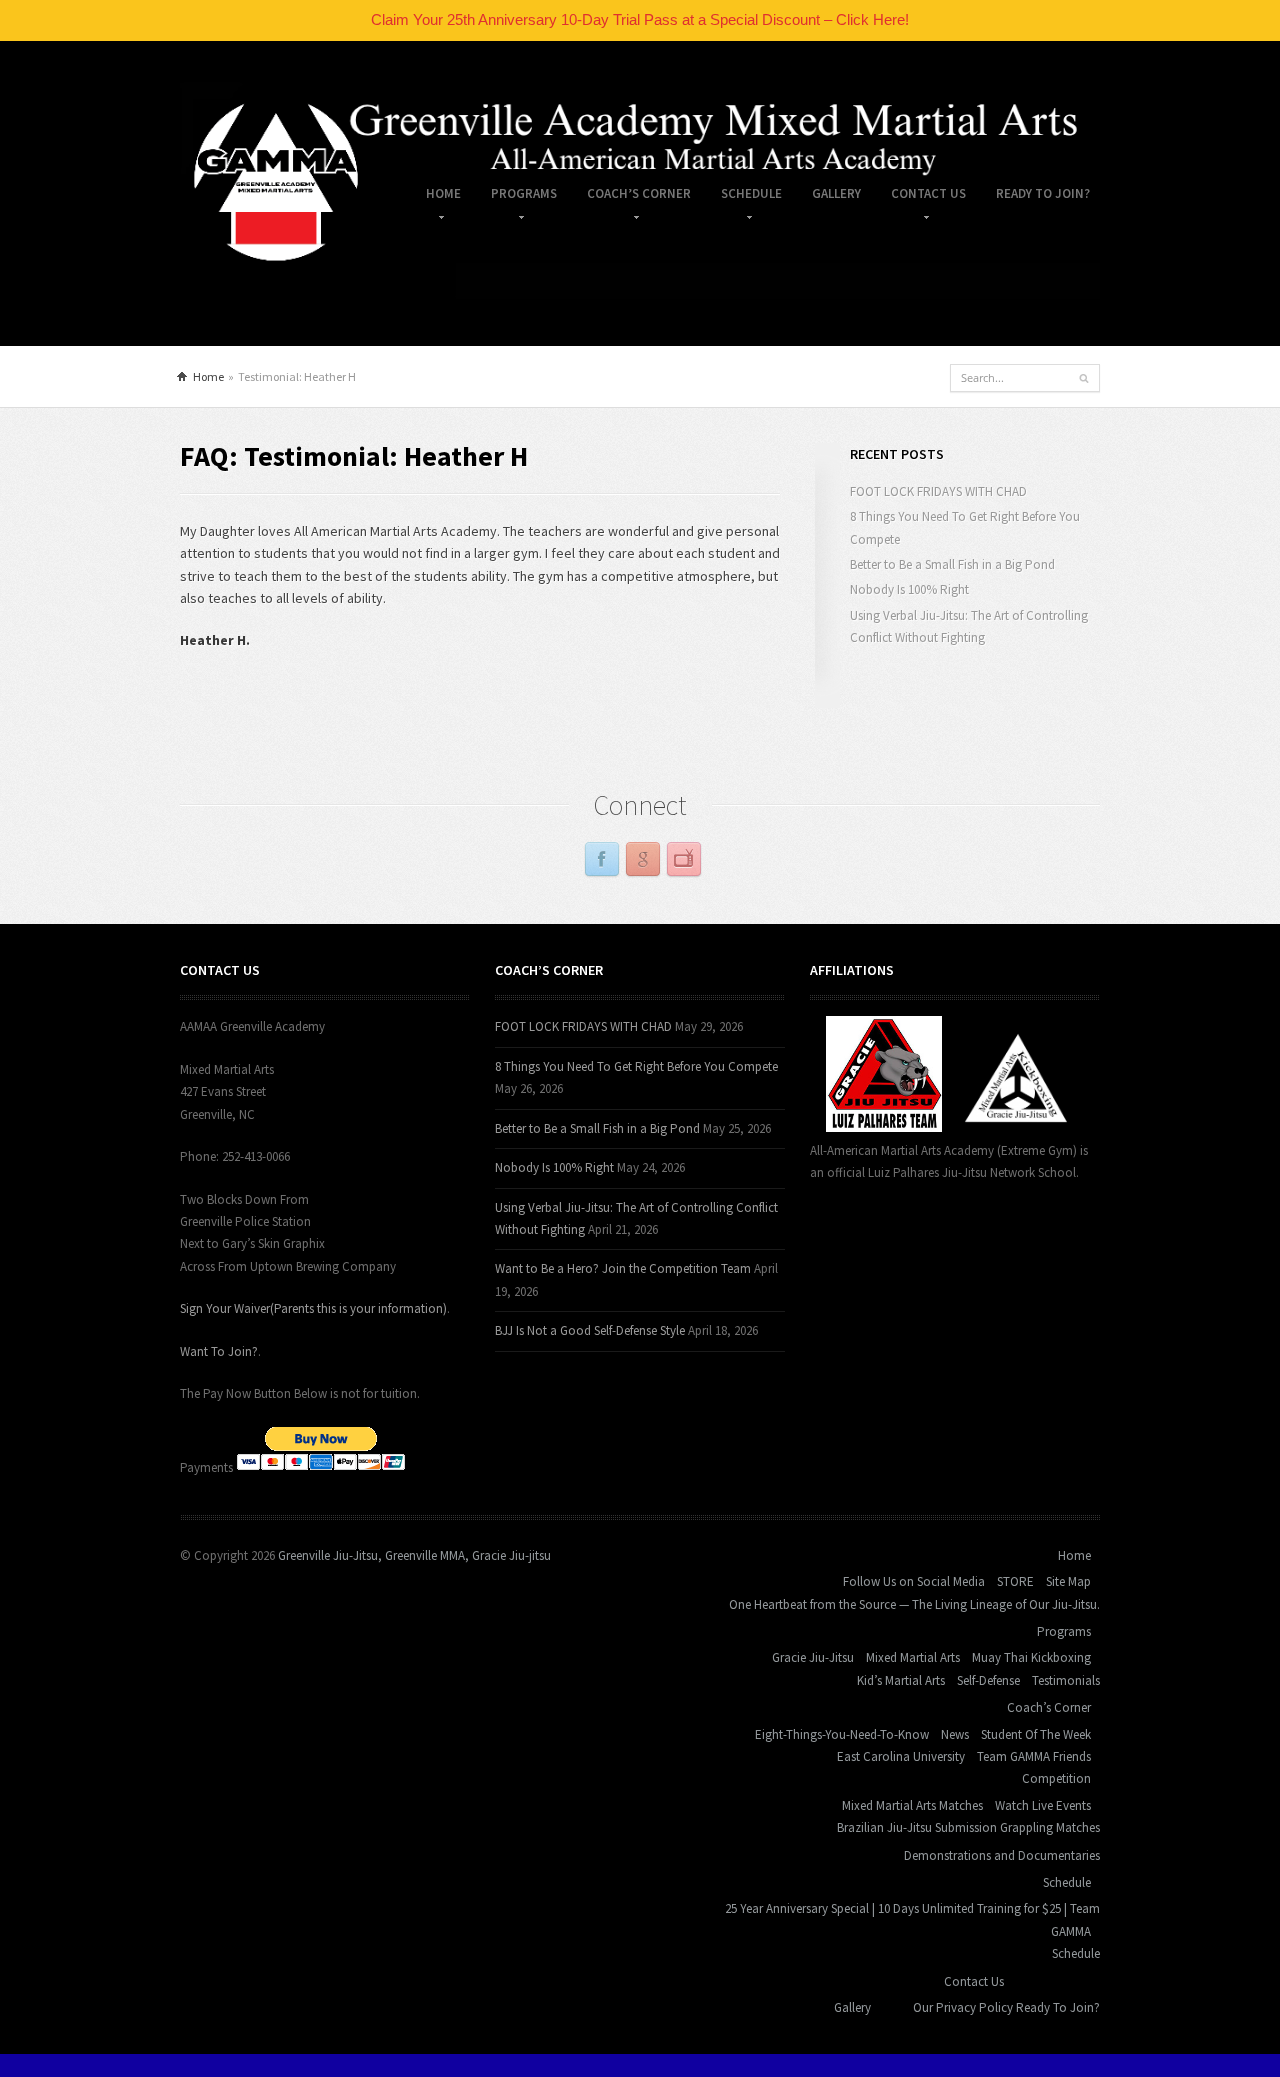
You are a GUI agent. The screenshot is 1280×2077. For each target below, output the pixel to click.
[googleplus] (643, 860)
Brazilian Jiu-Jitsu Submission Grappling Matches (968, 1827)
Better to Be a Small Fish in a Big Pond (952, 564)
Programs (516, 197)
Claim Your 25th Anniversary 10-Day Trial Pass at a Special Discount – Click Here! (640, 19)
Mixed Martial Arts (913, 1657)
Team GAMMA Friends (1034, 1756)
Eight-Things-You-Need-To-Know (842, 1734)
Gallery (836, 193)
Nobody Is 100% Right (909, 589)
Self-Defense (988, 1680)
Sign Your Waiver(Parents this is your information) (313, 1308)
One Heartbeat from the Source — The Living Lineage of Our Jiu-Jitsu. (914, 1604)
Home (436, 197)
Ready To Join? (1043, 193)
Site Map (1068, 1581)
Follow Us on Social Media (914, 1581)
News (955, 1734)
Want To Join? (219, 1351)
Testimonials (1066, 1680)
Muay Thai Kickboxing (1031, 1657)
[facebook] (602, 860)
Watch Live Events (1043, 1805)
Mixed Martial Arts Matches (912, 1805)
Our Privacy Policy (963, 2007)
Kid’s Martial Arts (901, 1680)
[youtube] (684, 860)
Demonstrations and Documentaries (1002, 1855)
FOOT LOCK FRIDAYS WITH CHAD (938, 491)
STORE (1015, 1581)
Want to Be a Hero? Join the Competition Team (623, 1268)
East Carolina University (901, 1756)
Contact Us (921, 197)
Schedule (744, 197)
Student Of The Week (1036, 1734)
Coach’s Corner (631, 197)
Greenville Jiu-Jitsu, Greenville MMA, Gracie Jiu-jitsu (414, 1555)
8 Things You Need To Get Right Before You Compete (636, 1066)
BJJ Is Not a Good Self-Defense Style (590, 1330)
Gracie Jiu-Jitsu (813, 1657)
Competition (1056, 1778)
